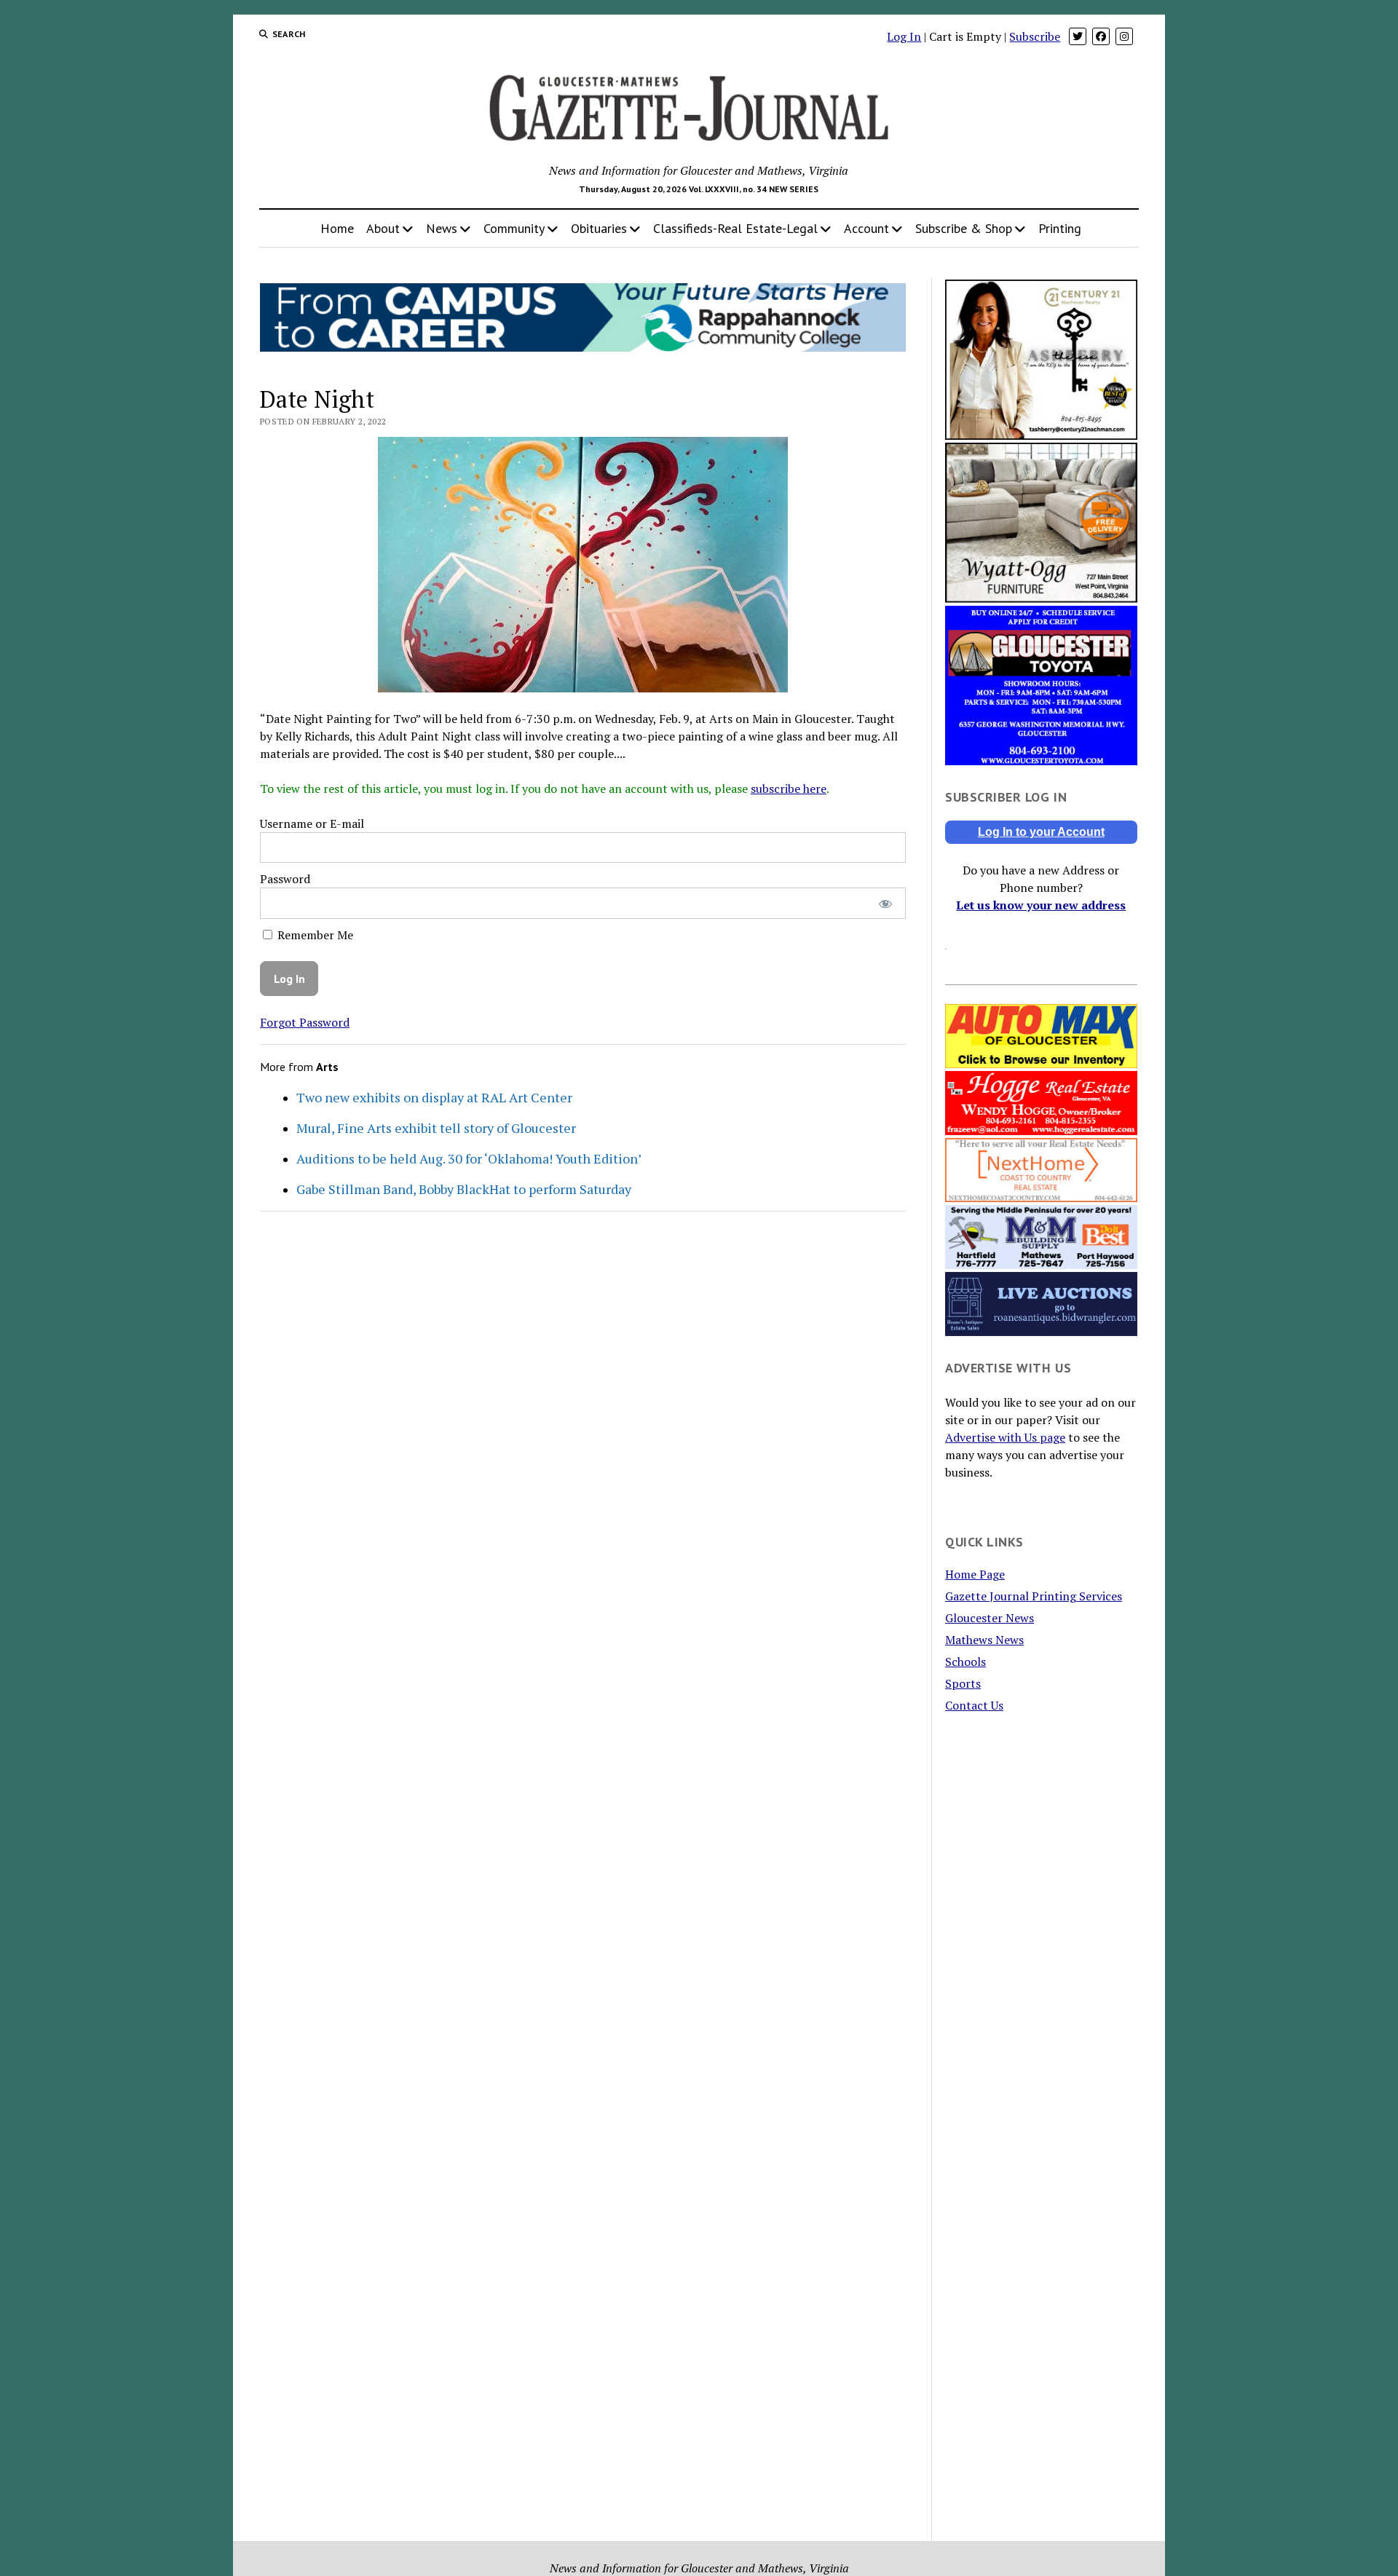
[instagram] (1124, 36)
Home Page (975, 1574)
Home (337, 228)
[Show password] (885, 903)
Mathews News (984, 1640)
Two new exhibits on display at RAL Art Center (434, 1097)
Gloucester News (990, 1618)
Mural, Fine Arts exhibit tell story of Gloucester (436, 1128)
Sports (963, 1683)
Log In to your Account (1041, 832)
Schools (965, 1662)
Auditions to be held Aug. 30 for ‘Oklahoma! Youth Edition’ (469, 1158)
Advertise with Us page (1005, 1437)
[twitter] (1078, 36)
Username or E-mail (312, 823)
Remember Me (314, 935)
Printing (1060, 228)
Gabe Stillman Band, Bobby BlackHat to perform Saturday (464, 1189)
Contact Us (974, 1705)
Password (285, 879)
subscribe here (789, 789)
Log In (904, 36)
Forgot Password (305, 1022)
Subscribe (1035, 36)
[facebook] (1101, 36)
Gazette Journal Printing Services (1034, 1596)
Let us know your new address (1041, 905)
